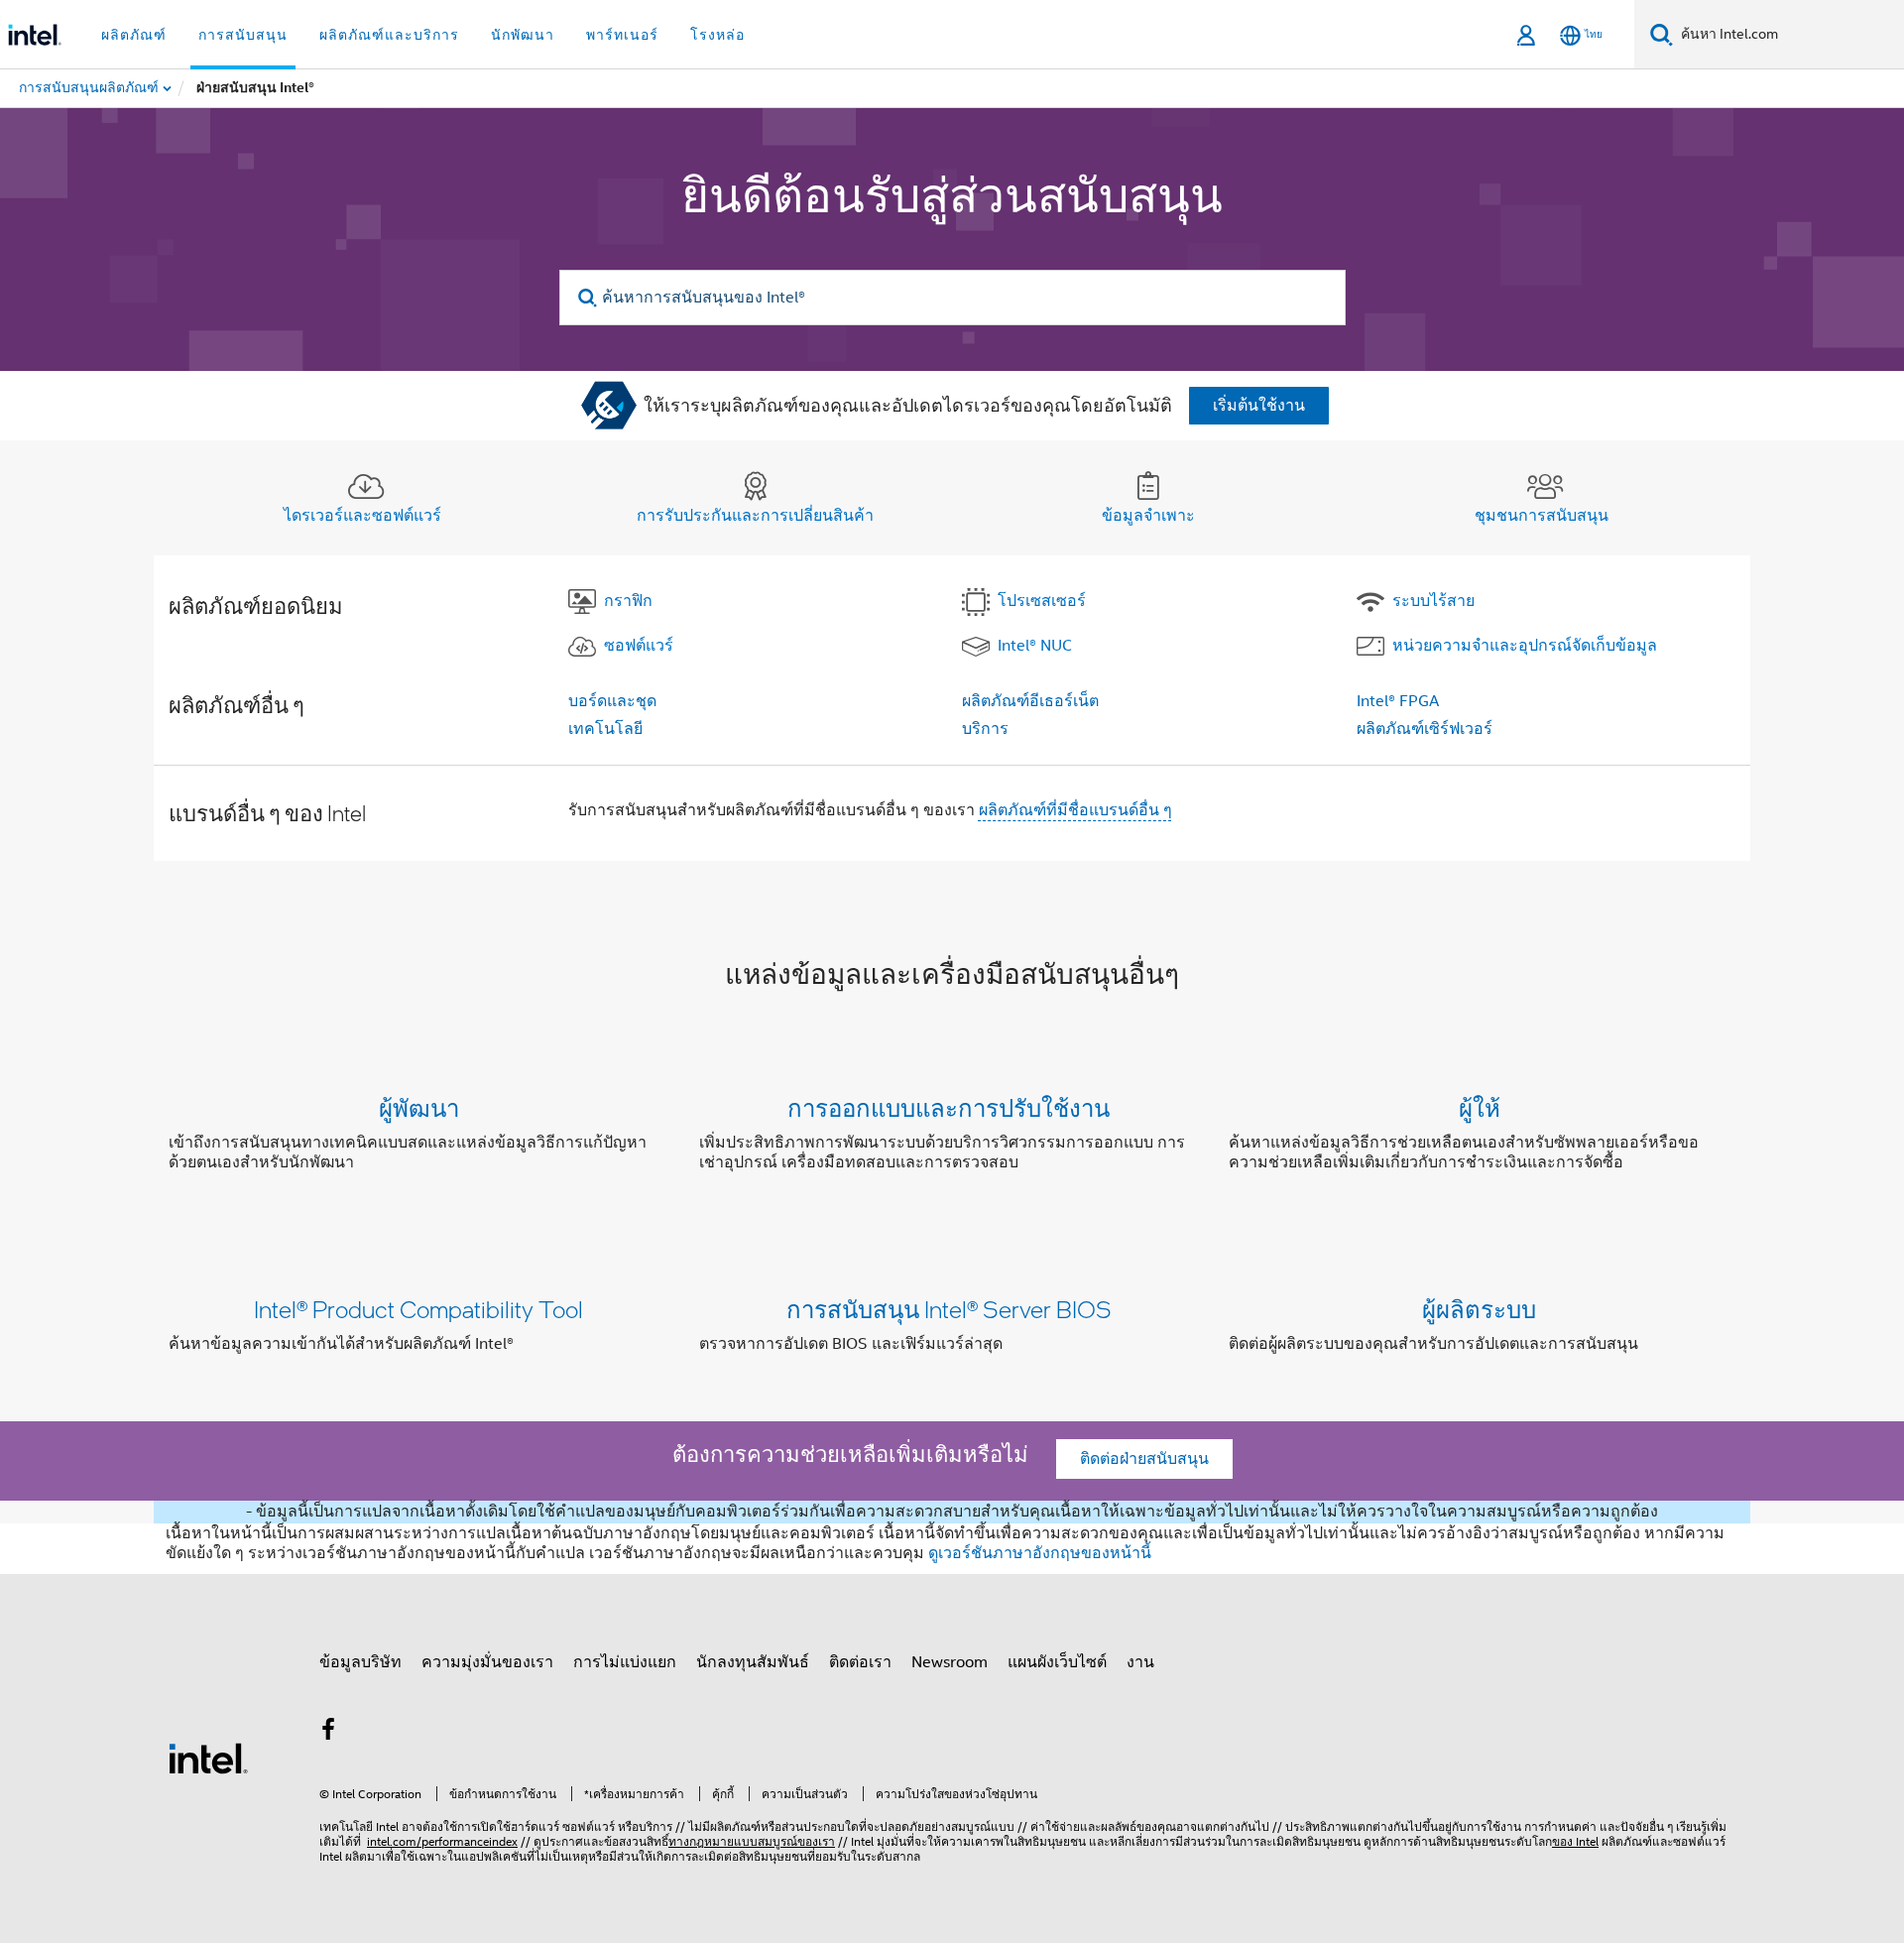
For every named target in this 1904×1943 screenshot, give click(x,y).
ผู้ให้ (1480, 1107)
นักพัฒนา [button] (523, 35)
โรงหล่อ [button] (717, 35)
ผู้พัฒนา (419, 1107)
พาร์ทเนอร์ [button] (622, 35)
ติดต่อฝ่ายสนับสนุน (1144, 1459)
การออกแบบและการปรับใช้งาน (949, 1107)
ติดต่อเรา (860, 1662)
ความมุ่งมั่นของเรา (487, 1662)
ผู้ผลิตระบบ (1479, 1309)
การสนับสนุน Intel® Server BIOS (949, 1309)
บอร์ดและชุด (612, 701)
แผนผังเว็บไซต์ (1057, 1662)
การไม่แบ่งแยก (625, 1662)
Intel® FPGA (1398, 701)
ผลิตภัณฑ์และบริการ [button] (389, 35)
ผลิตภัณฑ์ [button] (134, 35)
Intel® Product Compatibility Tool (418, 1309)
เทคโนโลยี (605, 729)
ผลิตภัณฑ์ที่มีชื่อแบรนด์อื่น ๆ (1075, 810)
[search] (589, 298)
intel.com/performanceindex (442, 1841)
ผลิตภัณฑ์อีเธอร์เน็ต (1030, 701)
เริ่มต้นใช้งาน (1259, 406)
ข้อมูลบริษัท (360, 1662)
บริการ (985, 729)
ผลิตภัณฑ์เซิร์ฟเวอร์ (1425, 729)
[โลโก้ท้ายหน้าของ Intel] (208, 1758)
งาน (1140, 1662)
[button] (952, 1139)
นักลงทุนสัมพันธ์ (753, 1662)
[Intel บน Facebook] (328, 1733)
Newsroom (950, 1662)
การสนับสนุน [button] (243, 35)
